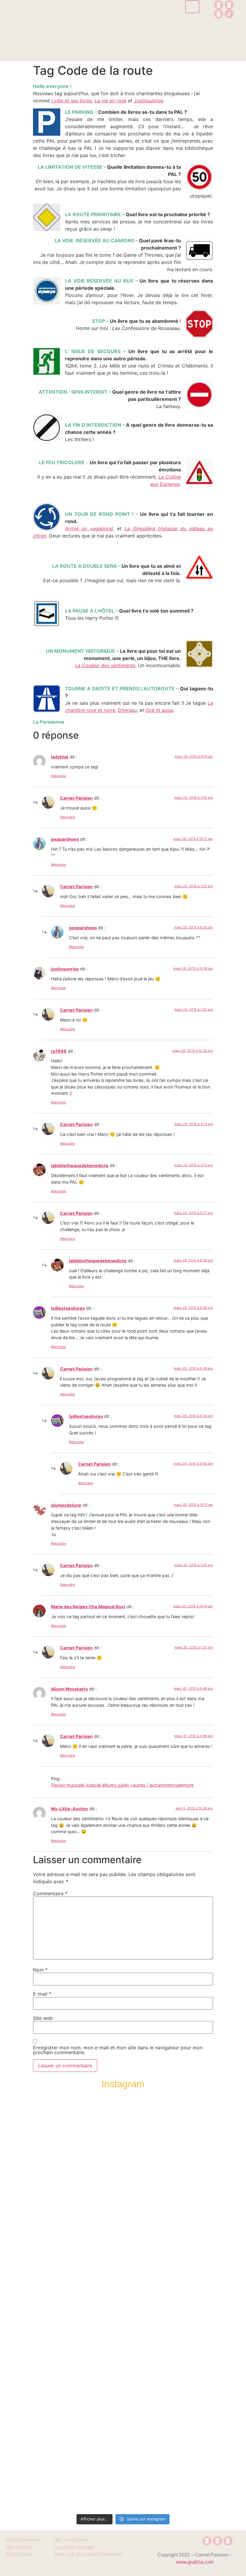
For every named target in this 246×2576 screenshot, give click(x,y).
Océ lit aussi (159, 710)
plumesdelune (66, 1505)
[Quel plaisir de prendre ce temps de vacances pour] (220, 2178)
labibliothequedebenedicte (80, 1165)
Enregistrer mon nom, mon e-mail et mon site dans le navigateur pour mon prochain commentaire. (118, 2050)
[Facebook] (229, 5)
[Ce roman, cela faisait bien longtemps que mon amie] (123, 2293)
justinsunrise (65, 969)
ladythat (60, 757)
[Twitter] (219, 14)
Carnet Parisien (76, 798)
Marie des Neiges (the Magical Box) (88, 1607)
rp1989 (59, 1051)
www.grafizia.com (195, 2562)
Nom (40, 1970)
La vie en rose (110, 101)
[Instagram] (219, 5)
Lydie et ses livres (72, 101)
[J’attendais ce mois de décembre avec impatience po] (26, 2181)
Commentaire (50, 1893)
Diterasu (127, 710)
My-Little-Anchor (70, 1809)
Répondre (58, 776)
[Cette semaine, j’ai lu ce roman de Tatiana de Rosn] (74, 2217)
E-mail (42, 1994)
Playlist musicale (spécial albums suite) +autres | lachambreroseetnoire (122, 1785)
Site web (43, 2018)
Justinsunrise (148, 101)
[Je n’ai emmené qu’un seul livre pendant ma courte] (172, 2304)
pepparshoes (65, 839)
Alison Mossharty (69, 1689)
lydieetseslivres (68, 1308)
